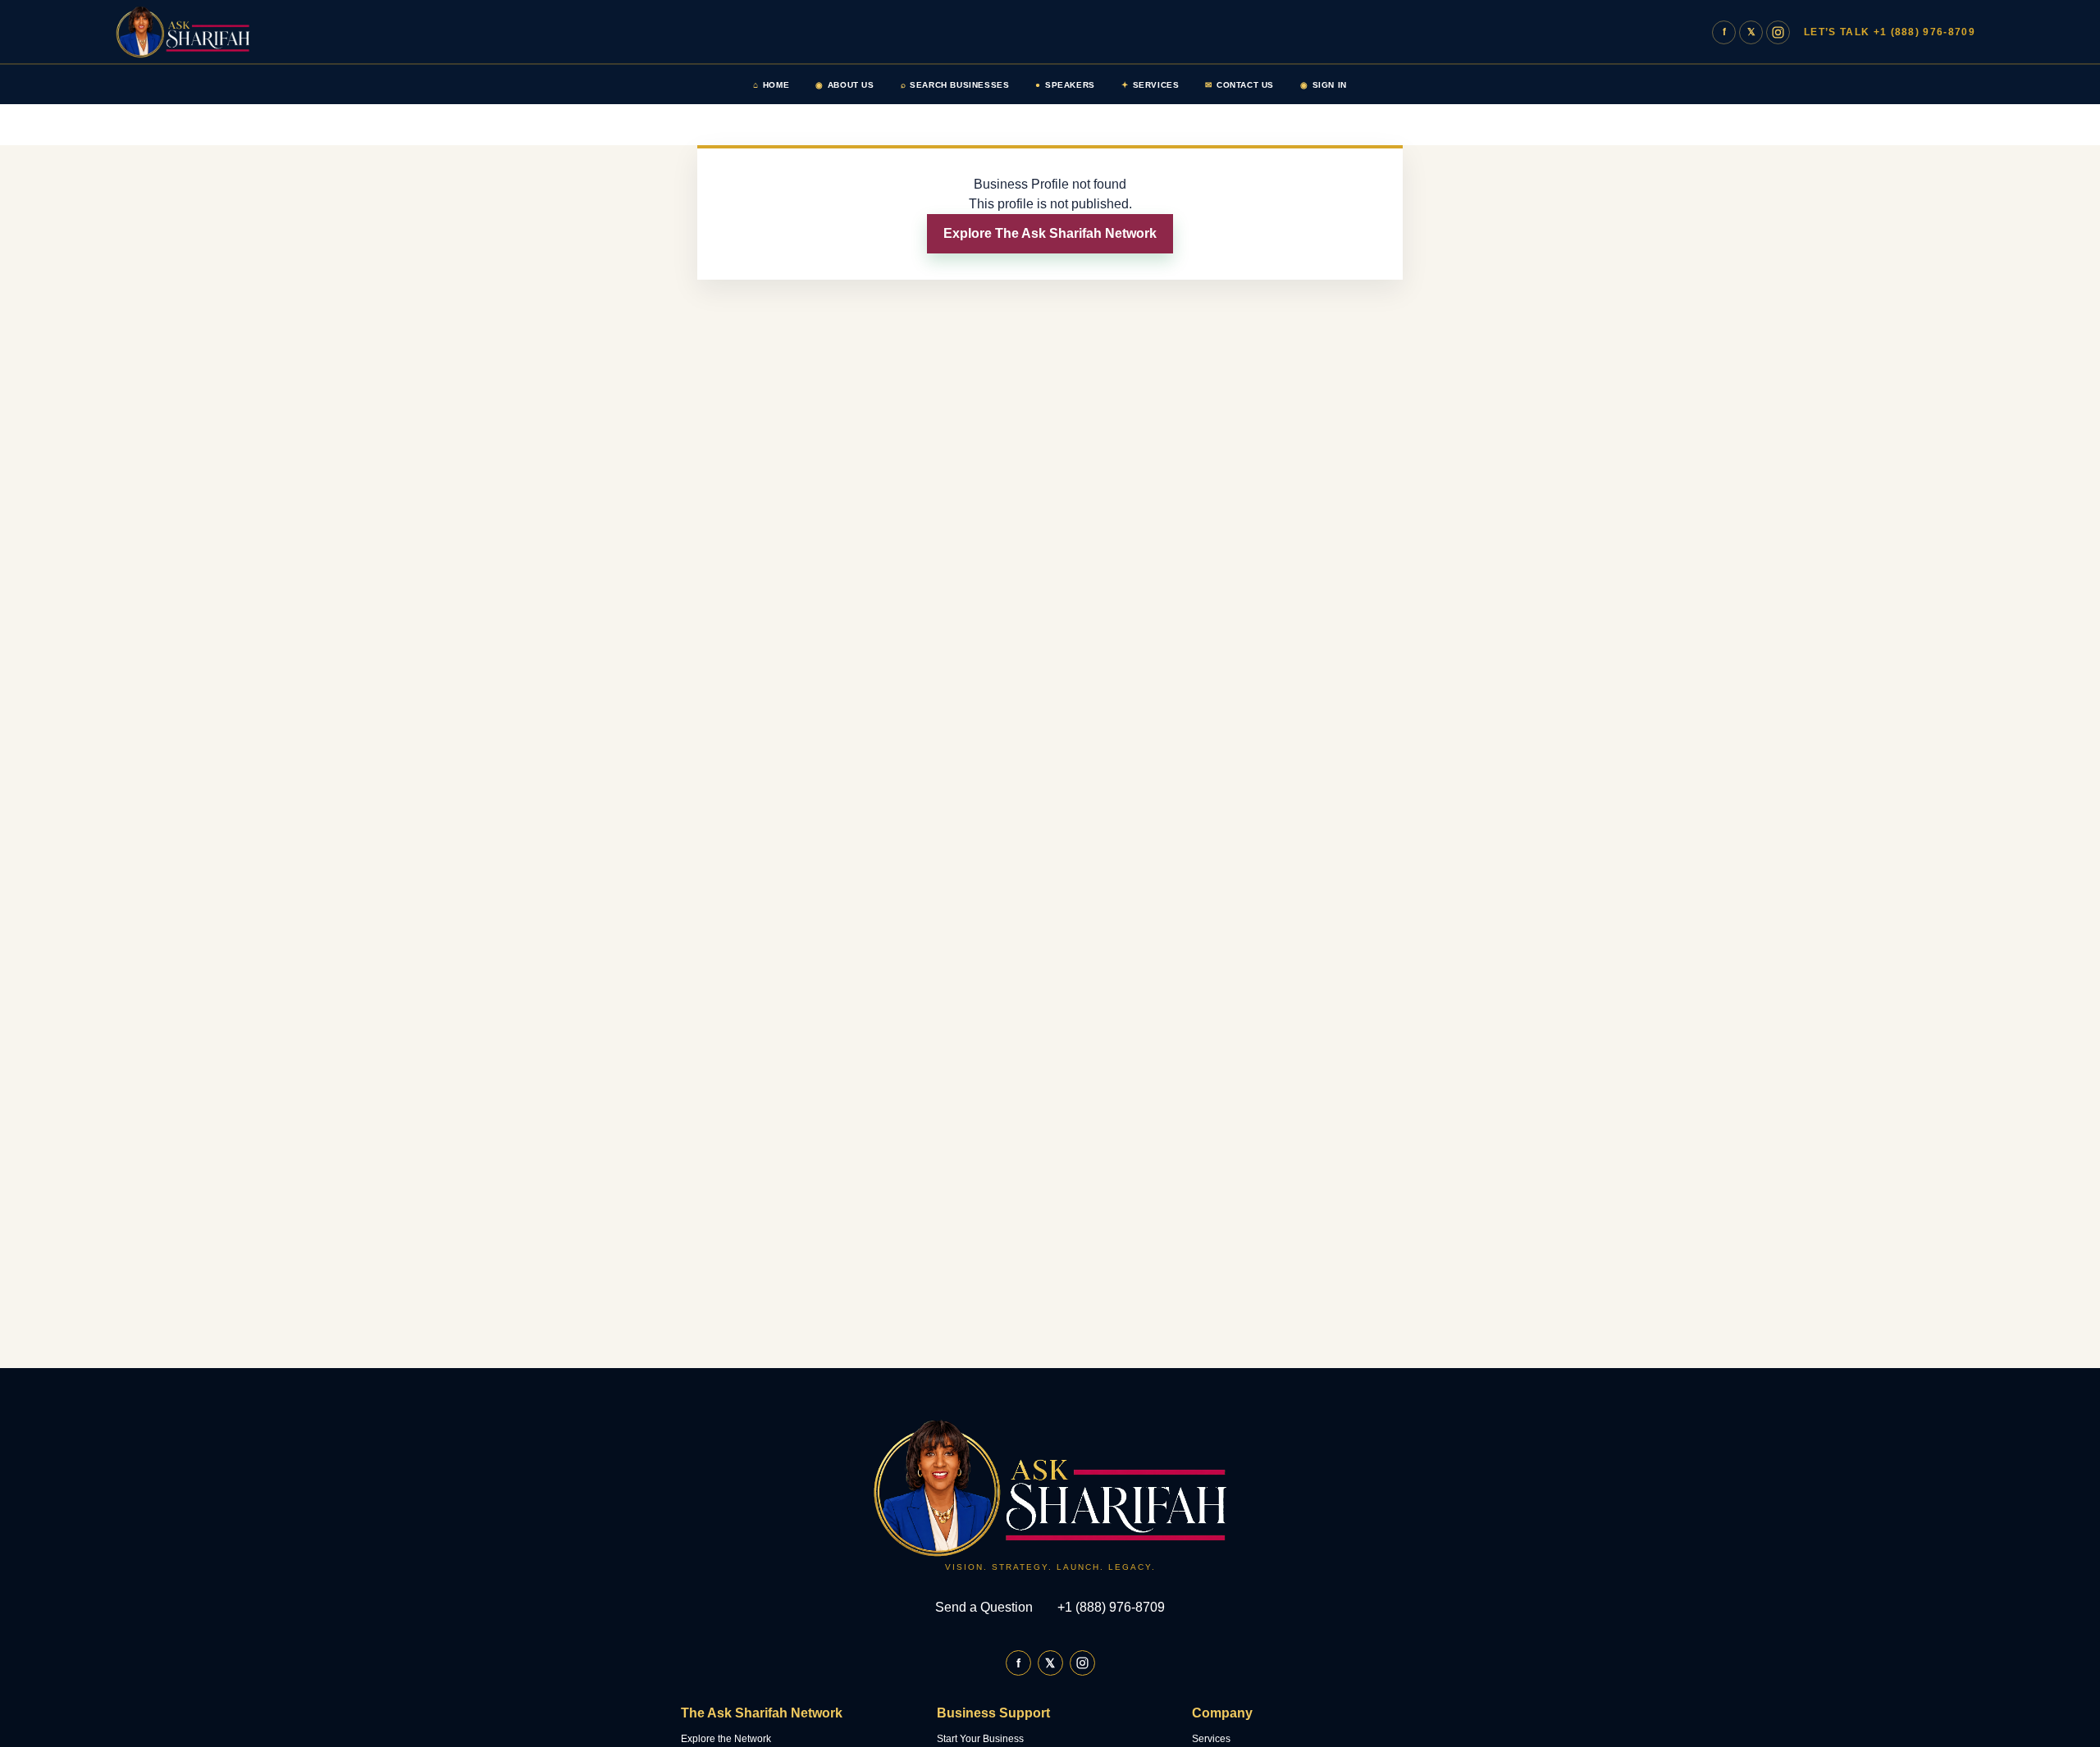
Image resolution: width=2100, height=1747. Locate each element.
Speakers (1065, 85)
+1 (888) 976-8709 (1111, 1607)
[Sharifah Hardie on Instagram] (1778, 32)
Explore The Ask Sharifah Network (1050, 233)
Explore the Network (726, 1739)
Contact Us (1239, 85)
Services (1150, 85)
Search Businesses (955, 85)
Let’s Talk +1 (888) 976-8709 (1890, 32)
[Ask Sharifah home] (193, 32)
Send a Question (984, 1607)
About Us (845, 85)
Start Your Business (980, 1739)
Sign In (1324, 85)
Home (771, 85)
